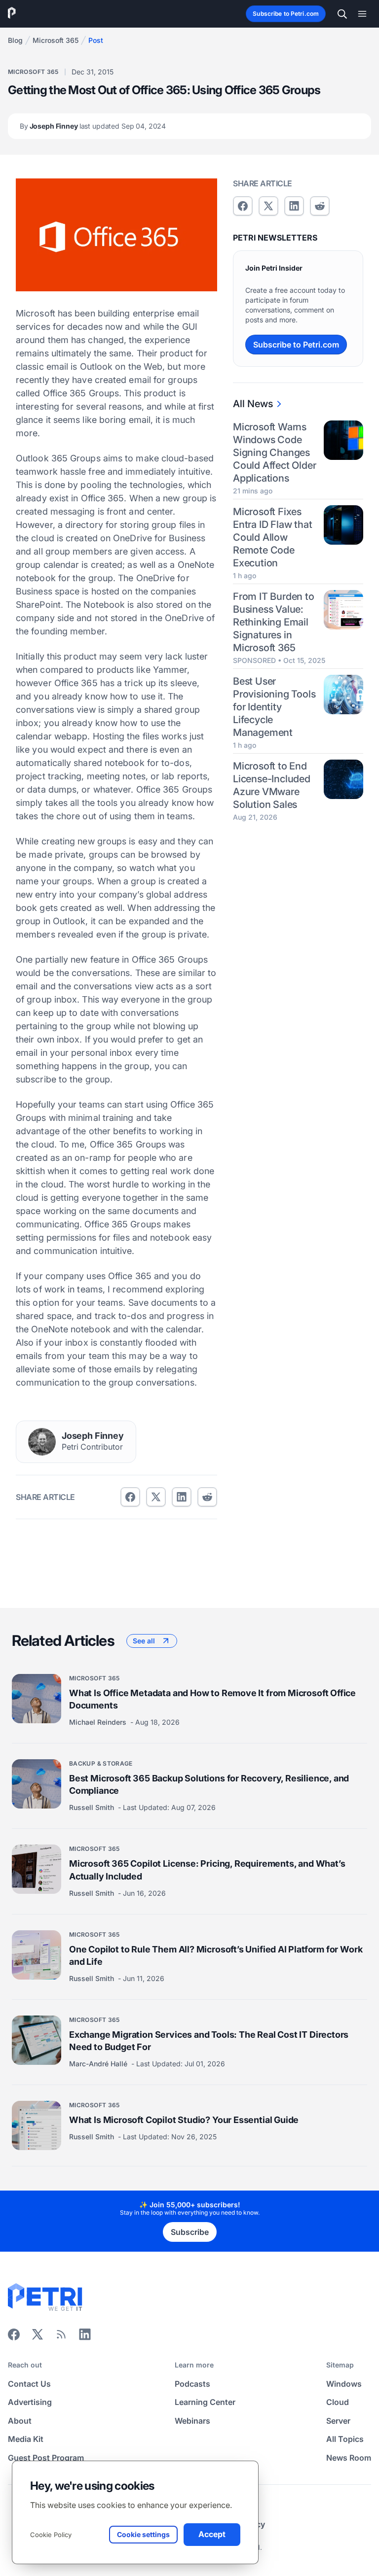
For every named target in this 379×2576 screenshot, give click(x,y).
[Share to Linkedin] (182, 1497)
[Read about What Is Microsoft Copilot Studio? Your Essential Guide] (37, 2126)
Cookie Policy (51, 2535)
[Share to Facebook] (130, 1497)
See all (144, 1641)
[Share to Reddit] (207, 1497)
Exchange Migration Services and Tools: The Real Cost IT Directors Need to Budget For (209, 2041)
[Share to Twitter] (156, 1497)
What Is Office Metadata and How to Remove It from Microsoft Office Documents (212, 1699)
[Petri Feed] (61, 2337)
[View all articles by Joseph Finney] (42, 1442)
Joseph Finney (93, 126)
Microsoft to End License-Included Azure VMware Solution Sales (272, 785)
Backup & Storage (101, 1764)
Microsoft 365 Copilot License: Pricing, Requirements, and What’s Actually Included (207, 1870)
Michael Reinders (99, 1723)
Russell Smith (93, 1808)
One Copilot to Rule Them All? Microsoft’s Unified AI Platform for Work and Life (216, 1955)
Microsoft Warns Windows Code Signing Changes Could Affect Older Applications (274, 453)
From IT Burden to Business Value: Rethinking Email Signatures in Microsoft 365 (274, 622)
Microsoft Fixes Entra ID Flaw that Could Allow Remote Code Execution (272, 537)
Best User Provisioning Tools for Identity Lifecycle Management (274, 707)
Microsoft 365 (56, 40)
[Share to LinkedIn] (85, 2337)
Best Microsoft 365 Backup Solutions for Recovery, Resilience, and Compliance (209, 1785)
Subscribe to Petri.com (286, 14)
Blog (15, 40)
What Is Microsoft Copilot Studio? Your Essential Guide (184, 2120)
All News (253, 404)
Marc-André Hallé (99, 2064)
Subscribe (190, 2232)
